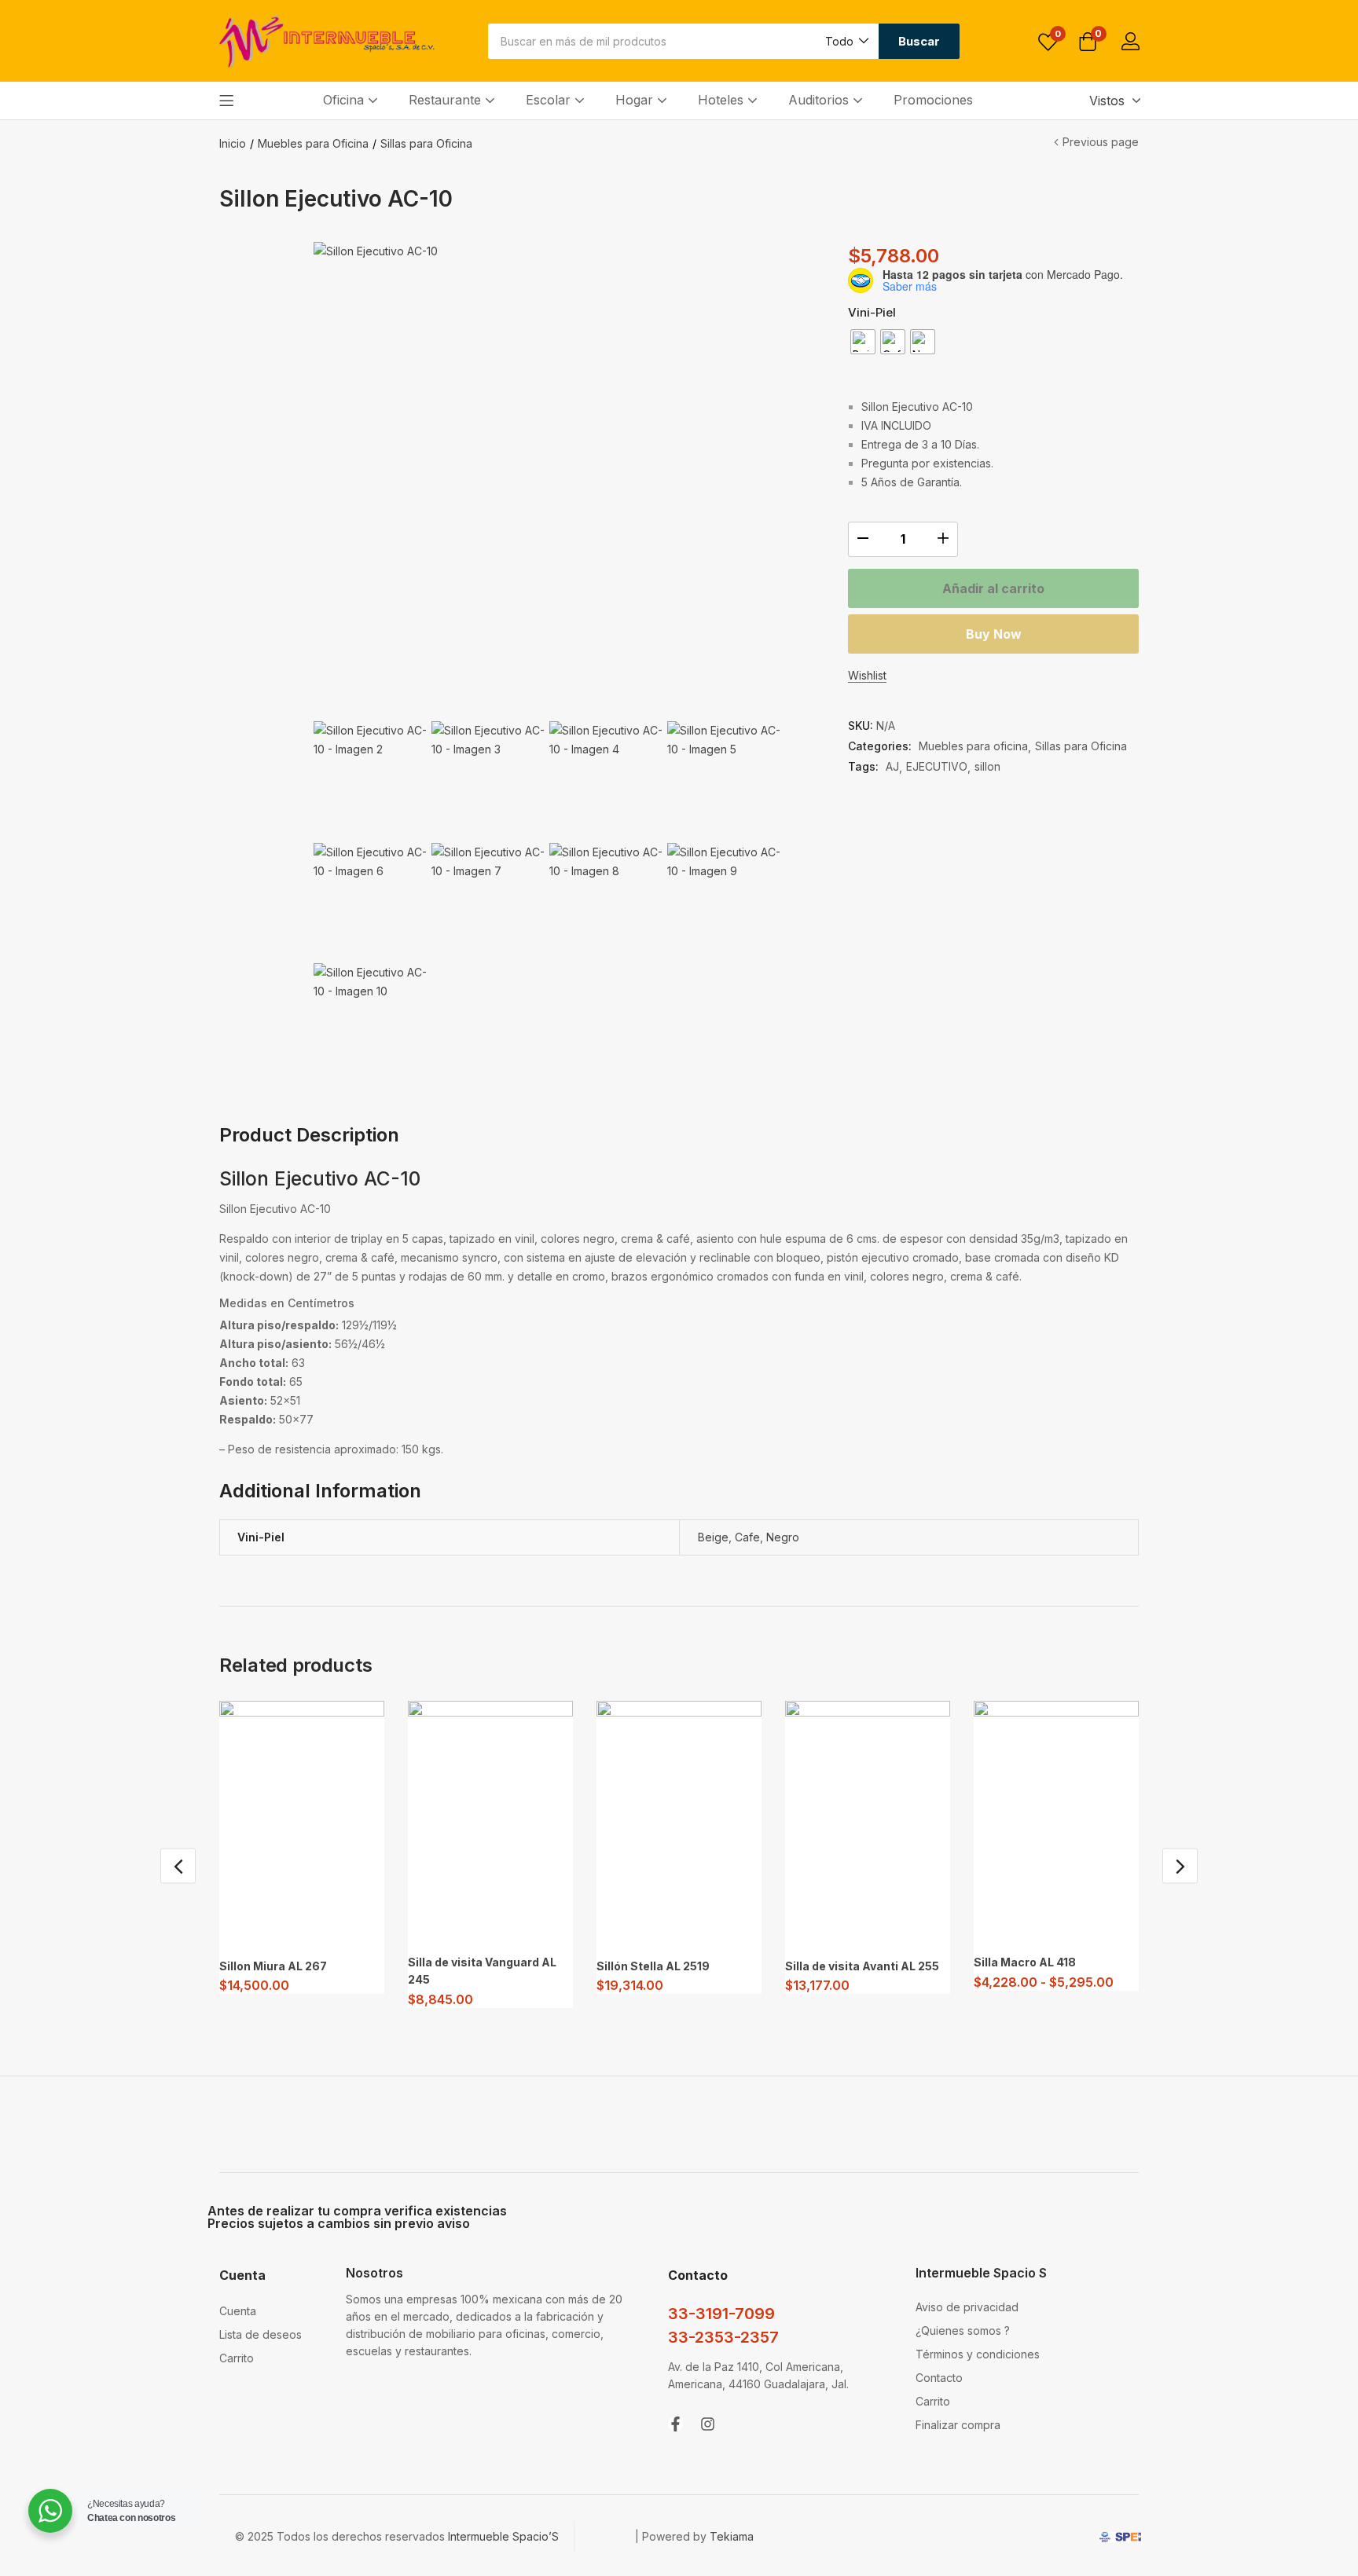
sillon (987, 766)
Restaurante (447, 100)
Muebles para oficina (973, 746)
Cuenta (238, 2311)
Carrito (237, 2358)
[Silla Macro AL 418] (1056, 1823)
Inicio (233, 143)
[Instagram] (708, 2424)
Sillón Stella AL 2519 (653, 1966)
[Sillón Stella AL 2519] (679, 1825)
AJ (892, 766)
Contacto (939, 2378)
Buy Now (994, 634)
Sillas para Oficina (426, 143)
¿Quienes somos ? (963, 2330)
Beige (713, 1537)
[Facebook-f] (675, 2424)
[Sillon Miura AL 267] (302, 1825)
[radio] (863, 342)
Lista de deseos (261, 2334)
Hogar (636, 100)
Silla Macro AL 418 (1025, 1962)
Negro (783, 1537)
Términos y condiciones (978, 2354)
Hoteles (723, 100)
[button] (846, 41)
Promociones (933, 100)
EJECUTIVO (937, 766)
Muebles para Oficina (313, 143)
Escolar (550, 100)
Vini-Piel (872, 312)
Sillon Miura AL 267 (273, 1966)
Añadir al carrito (993, 588)
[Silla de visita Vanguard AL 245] (490, 1823)
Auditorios (820, 100)
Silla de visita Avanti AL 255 (862, 1966)
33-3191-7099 (721, 2314)
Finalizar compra (958, 2425)
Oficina (345, 100)
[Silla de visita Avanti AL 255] (868, 1825)
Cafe (747, 1537)
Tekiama (732, 2536)
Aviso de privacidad (967, 2307)
